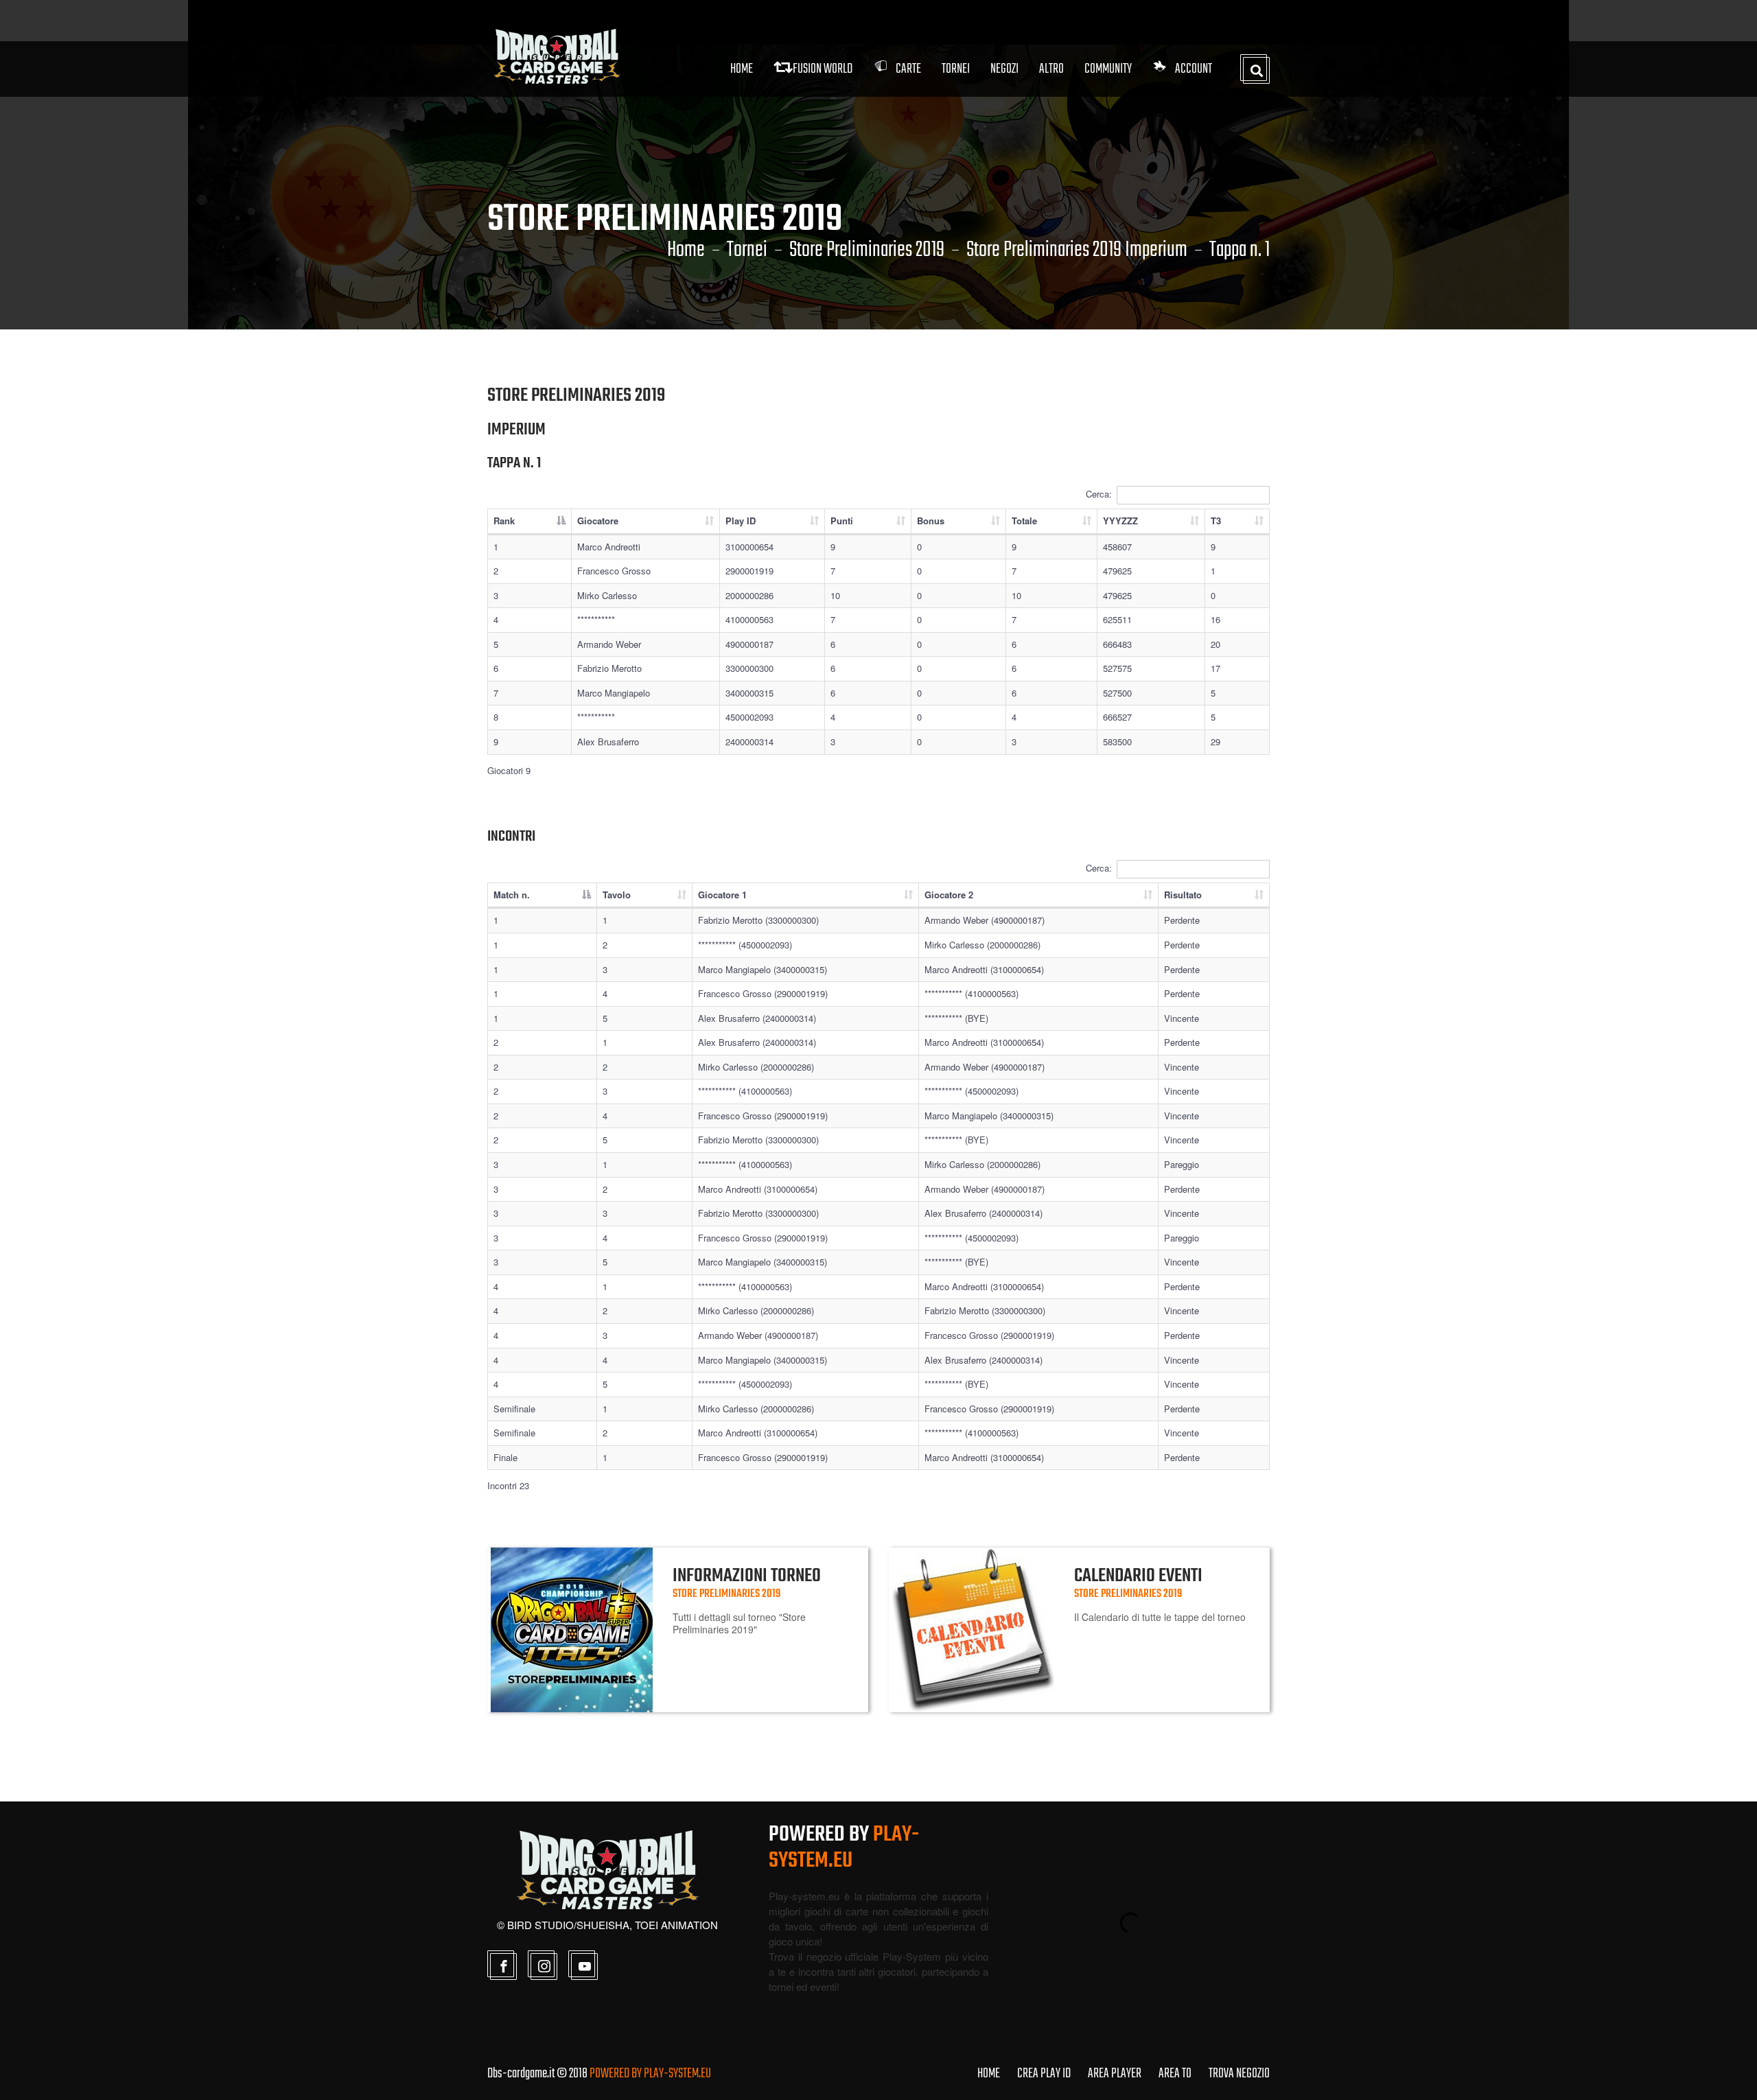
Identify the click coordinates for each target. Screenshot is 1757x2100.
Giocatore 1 (722, 895)
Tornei (747, 250)
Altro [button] (1051, 69)
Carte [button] (908, 69)
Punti (842, 521)
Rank (504, 521)
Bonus (931, 521)
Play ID (741, 521)
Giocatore (598, 521)
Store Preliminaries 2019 (867, 250)
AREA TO (1175, 2074)
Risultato (1183, 895)
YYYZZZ (1120, 521)
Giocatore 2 (949, 895)
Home (742, 69)
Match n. (512, 895)
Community (1108, 69)
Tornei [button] (956, 69)
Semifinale (514, 1409)
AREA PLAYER (1115, 2074)
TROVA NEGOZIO (1239, 2074)
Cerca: (1099, 494)
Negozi (1004, 69)
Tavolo (617, 895)
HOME (989, 2074)
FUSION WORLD (823, 69)
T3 (1216, 521)
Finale (505, 1457)
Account (1194, 69)
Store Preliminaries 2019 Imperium (1077, 250)
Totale (1024, 521)
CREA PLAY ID (1044, 2074)
